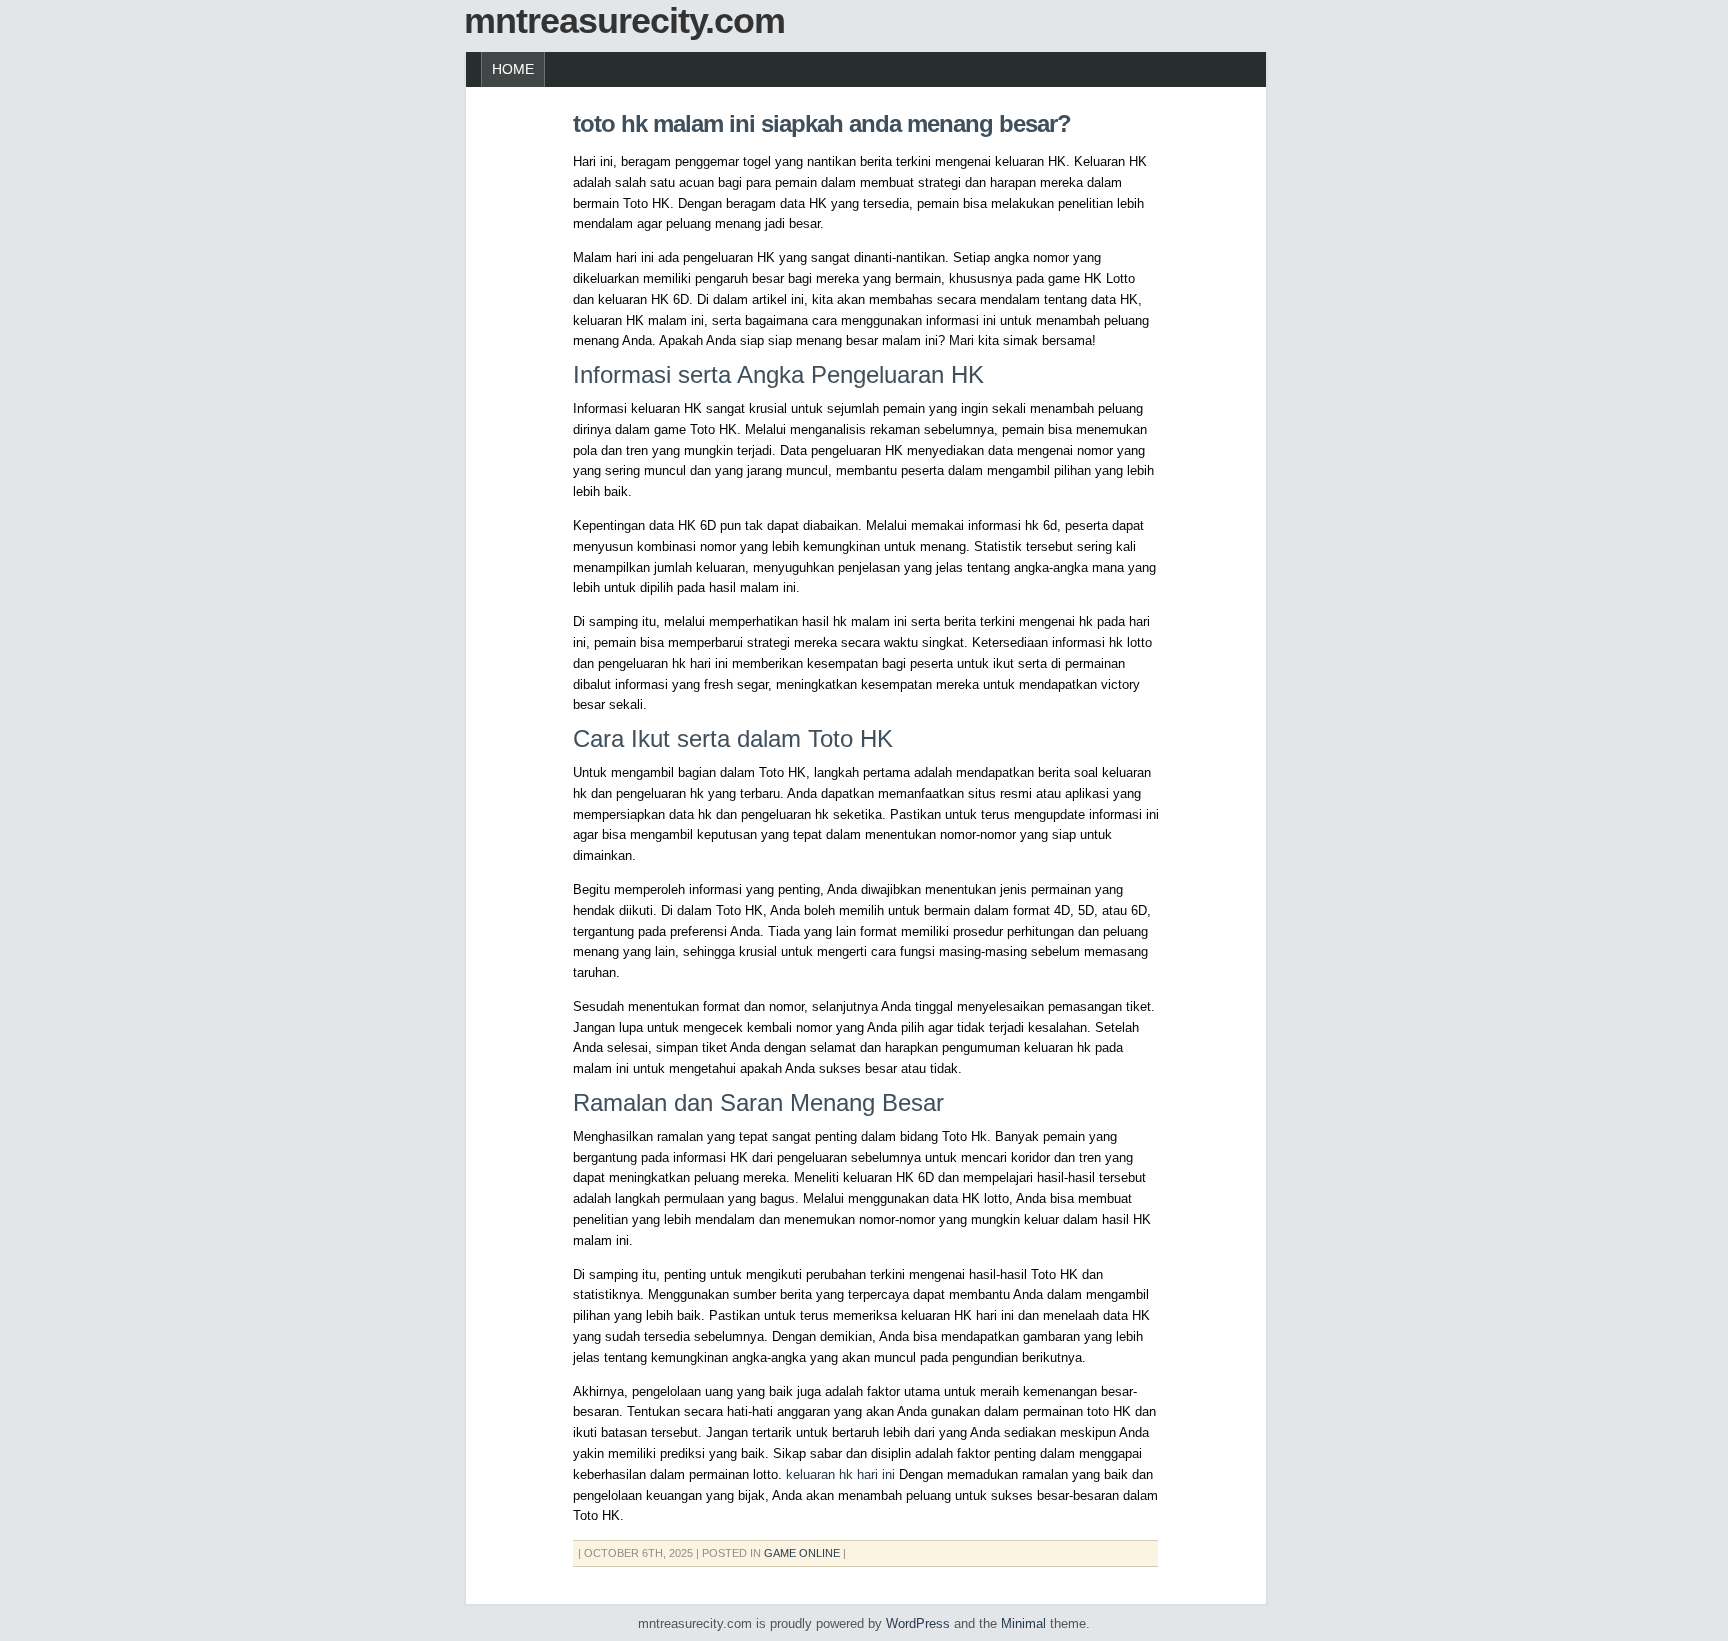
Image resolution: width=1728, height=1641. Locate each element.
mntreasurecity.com (624, 20)
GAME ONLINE (802, 1553)
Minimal (1023, 1623)
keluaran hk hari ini (840, 1474)
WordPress (918, 1623)
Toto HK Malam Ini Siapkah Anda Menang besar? (822, 123)
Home (513, 69)
